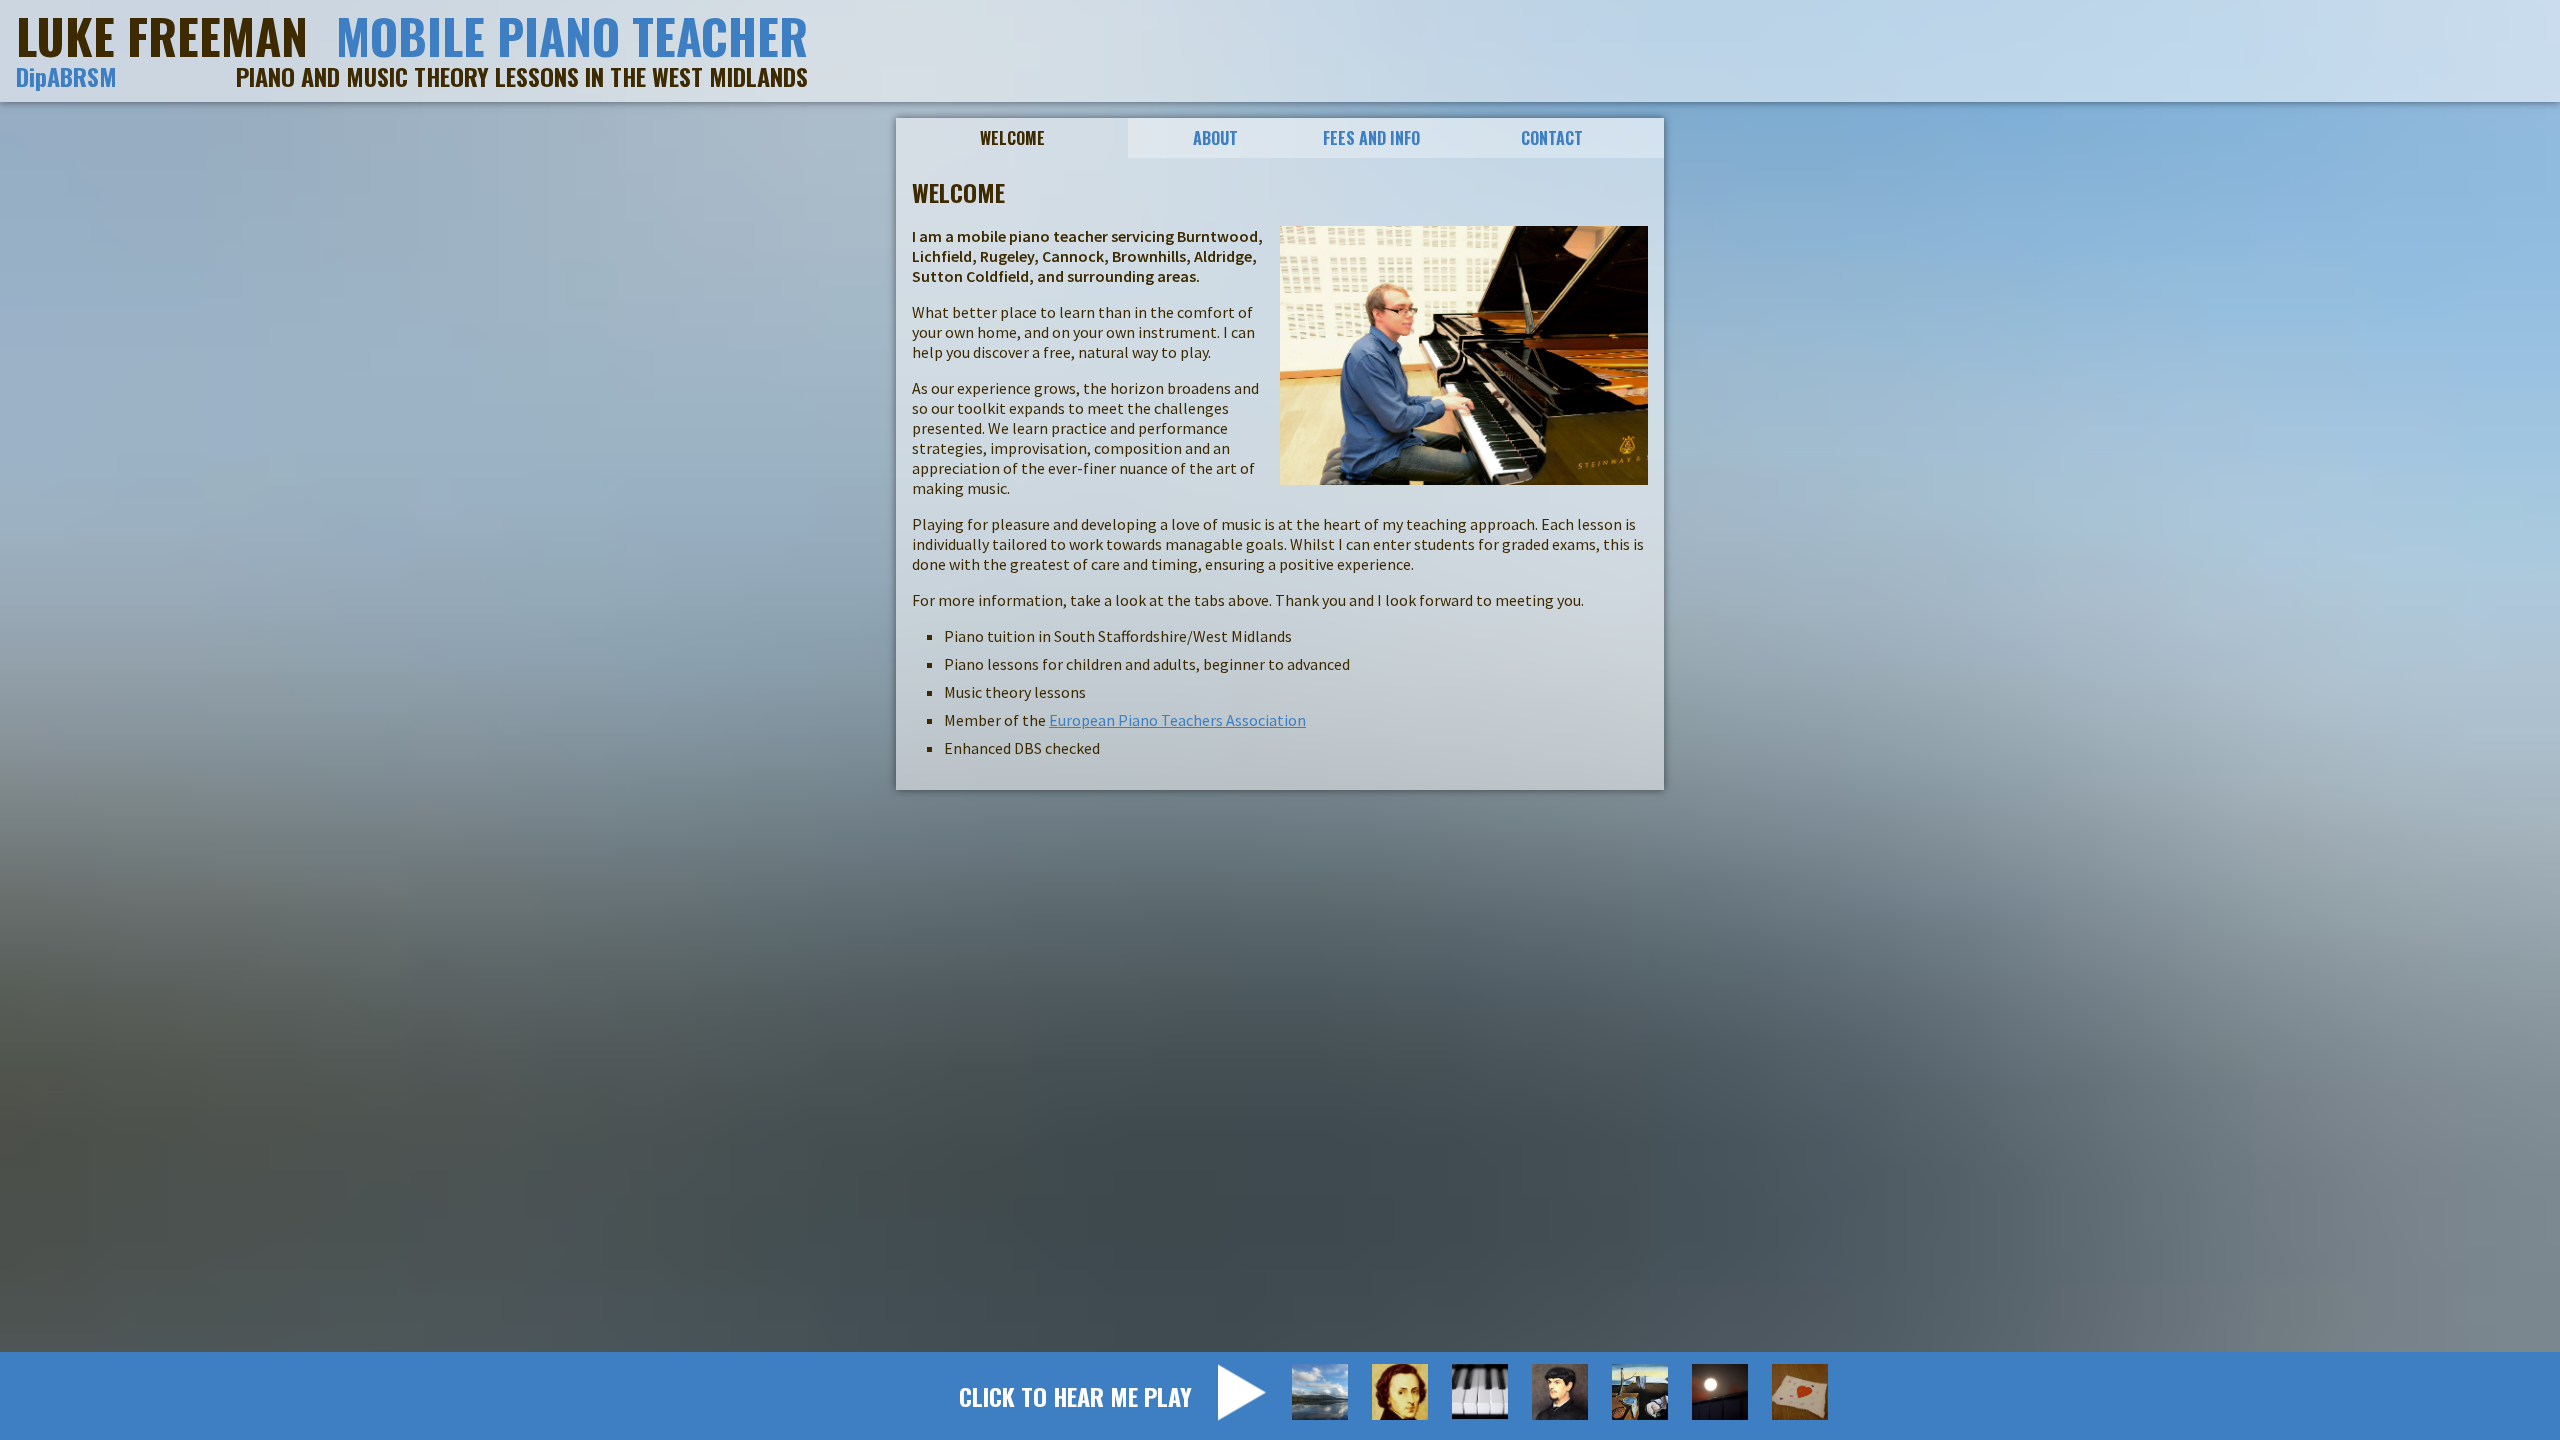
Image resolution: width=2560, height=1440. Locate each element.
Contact (1552, 138)
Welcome (1012, 138)
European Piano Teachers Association (1177, 720)
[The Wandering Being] (1320, 1392)
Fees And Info (1371, 138)
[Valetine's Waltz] (1800, 1392)
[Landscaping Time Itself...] (1640, 1392)
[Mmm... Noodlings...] (1480, 1392)
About (1215, 138)
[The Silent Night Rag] (1720, 1392)
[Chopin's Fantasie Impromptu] (1400, 1392)
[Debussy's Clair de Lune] (1560, 1392)
